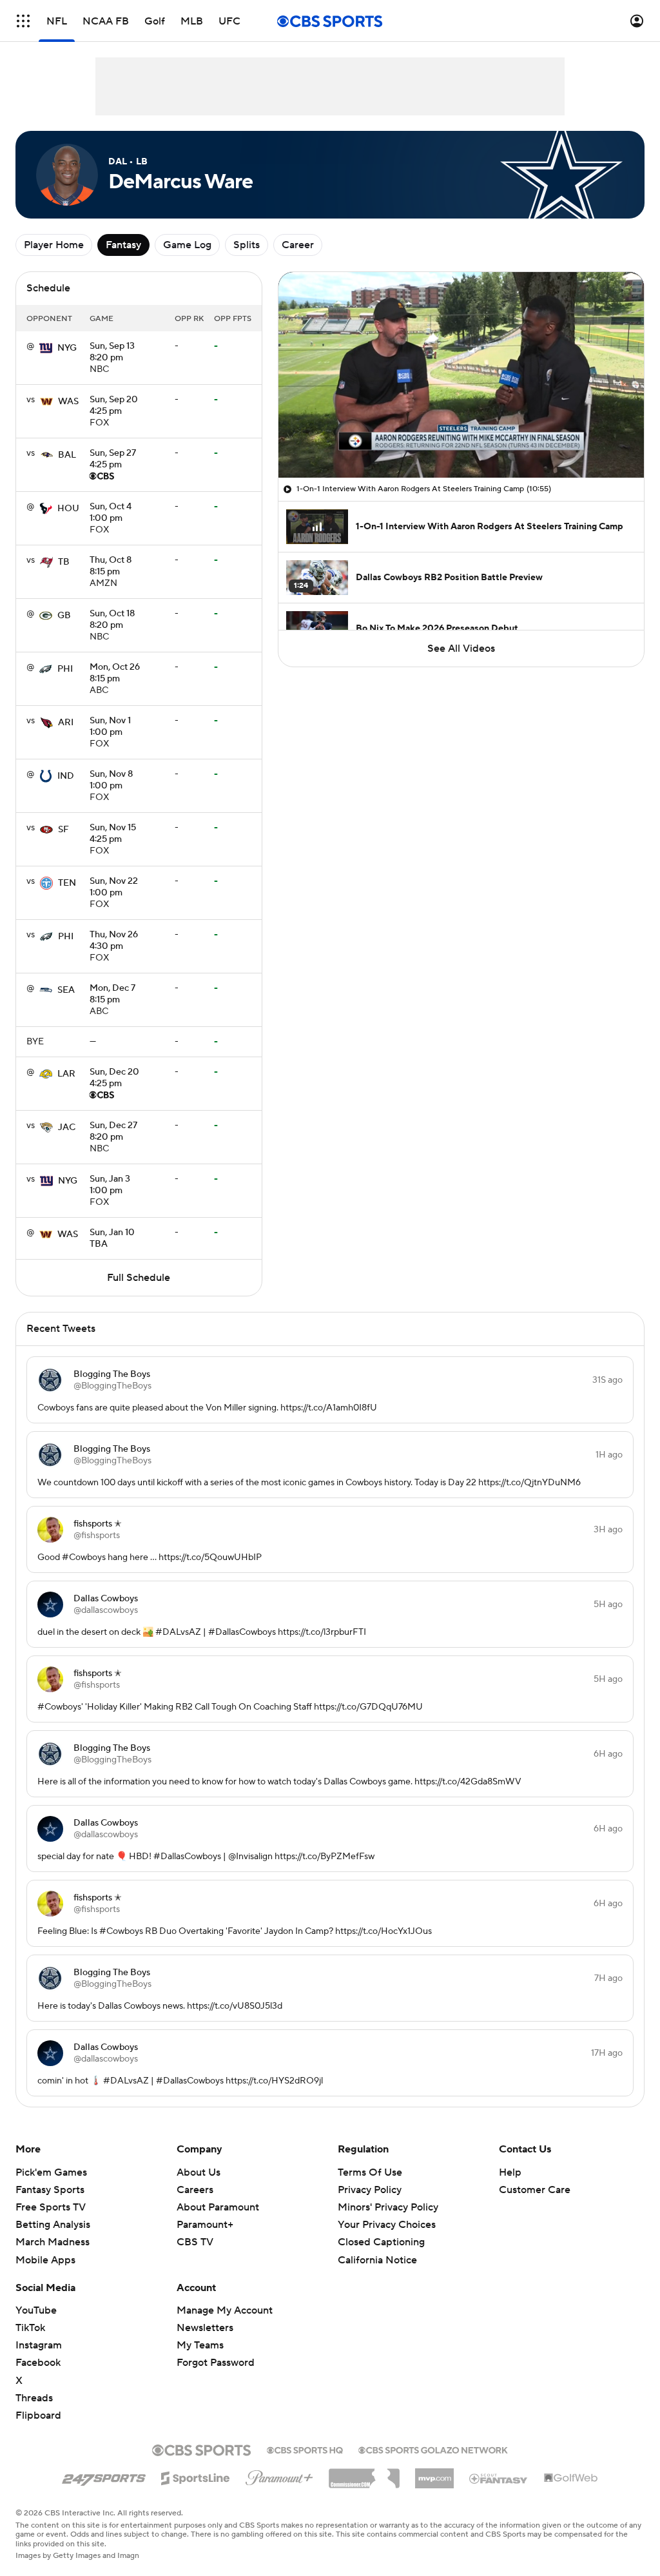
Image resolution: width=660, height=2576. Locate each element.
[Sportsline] (196, 2476)
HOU (68, 509)
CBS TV (195, 2242)
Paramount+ (205, 2225)
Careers (195, 2190)
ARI (66, 723)
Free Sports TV (51, 2207)
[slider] (461, 440)
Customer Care (535, 2190)
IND (66, 776)
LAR (66, 1074)
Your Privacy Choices (387, 2225)
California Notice (377, 2260)
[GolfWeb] (571, 2479)
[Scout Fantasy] (499, 2478)
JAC (67, 1127)
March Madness (53, 2242)
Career (298, 245)
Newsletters (205, 2328)
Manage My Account (225, 2310)
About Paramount (218, 2207)
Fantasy (123, 245)
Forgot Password (216, 2363)
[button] (23, 21)
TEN (67, 883)
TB (64, 562)
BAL (67, 455)
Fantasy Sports (50, 2190)
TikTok (30, 2328)
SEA (66, 990)
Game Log (187, 245)
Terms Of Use (370, 2172)
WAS (68, 402)
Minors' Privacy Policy (388, 2207)
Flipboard (38, 2415)
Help (510, 2172)
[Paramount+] (279, 2475)
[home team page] (46, 348)
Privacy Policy (370, 2190)
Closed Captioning (381, 2242)
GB (64, 616)
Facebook (38, 2363)
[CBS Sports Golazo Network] (433, 2449)
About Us (199, 2172)
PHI (65, 669)
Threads (34, 2398)
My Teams (200, 2345)
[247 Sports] (104, 2476)
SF (63, 830)
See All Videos (461, 649)
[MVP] (434, 2474)
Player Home (54, 245)
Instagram (39, 2345)
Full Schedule (139, 1278)
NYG (67, 348)
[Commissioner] (364, 2474)
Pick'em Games (51, 2172)
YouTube (36, 2310)
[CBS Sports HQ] (305, 2449)
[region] (461, 375)
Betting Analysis (53, 2225)
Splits (247, 245)
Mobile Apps (45, 2260)
